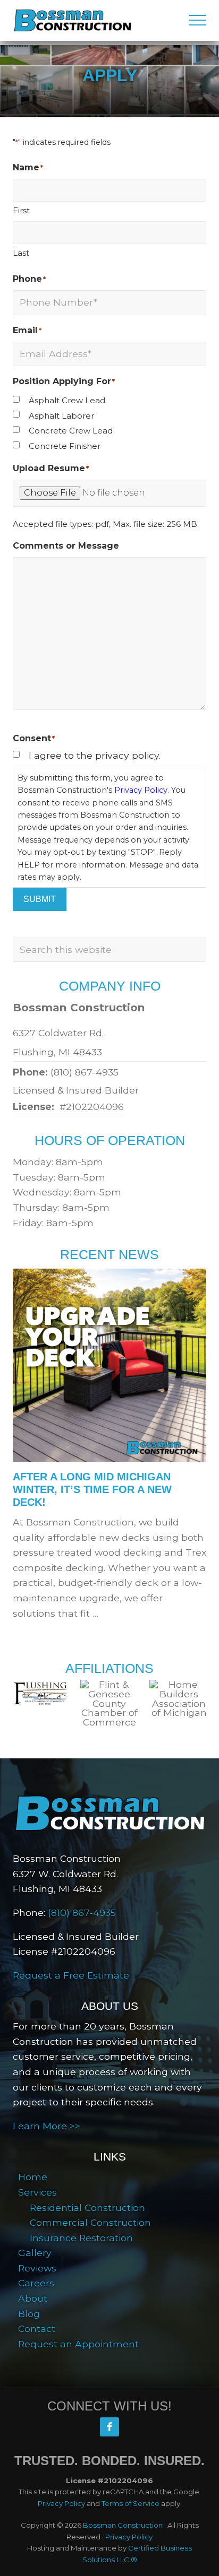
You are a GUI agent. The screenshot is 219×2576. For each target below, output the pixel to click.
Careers (36, 2283)
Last (21, 253)
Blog (29, 2314)
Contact (37, 2328)
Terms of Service (130, 2503)
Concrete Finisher (65, 446)
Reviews (37, 2268)
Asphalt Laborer (61, 416)
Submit (40, 899)
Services (37, 2192)
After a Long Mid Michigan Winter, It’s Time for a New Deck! (92, 1489)
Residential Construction (87, 2208)
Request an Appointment (78, 2344)
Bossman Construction (123, 2525)
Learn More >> (47, 2126)
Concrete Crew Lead (71, 431)
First (21, 210)
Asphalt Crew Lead (67, 400)
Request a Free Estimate (71, 1975)
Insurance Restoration (81, 2238)
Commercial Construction (90, 2222)
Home (33, 2177)
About (33, 2298)
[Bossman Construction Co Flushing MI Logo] (109, 1813)
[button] (198, 20)
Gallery (35, 2253)
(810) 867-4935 (85, 1072)
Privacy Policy (141, 790)
